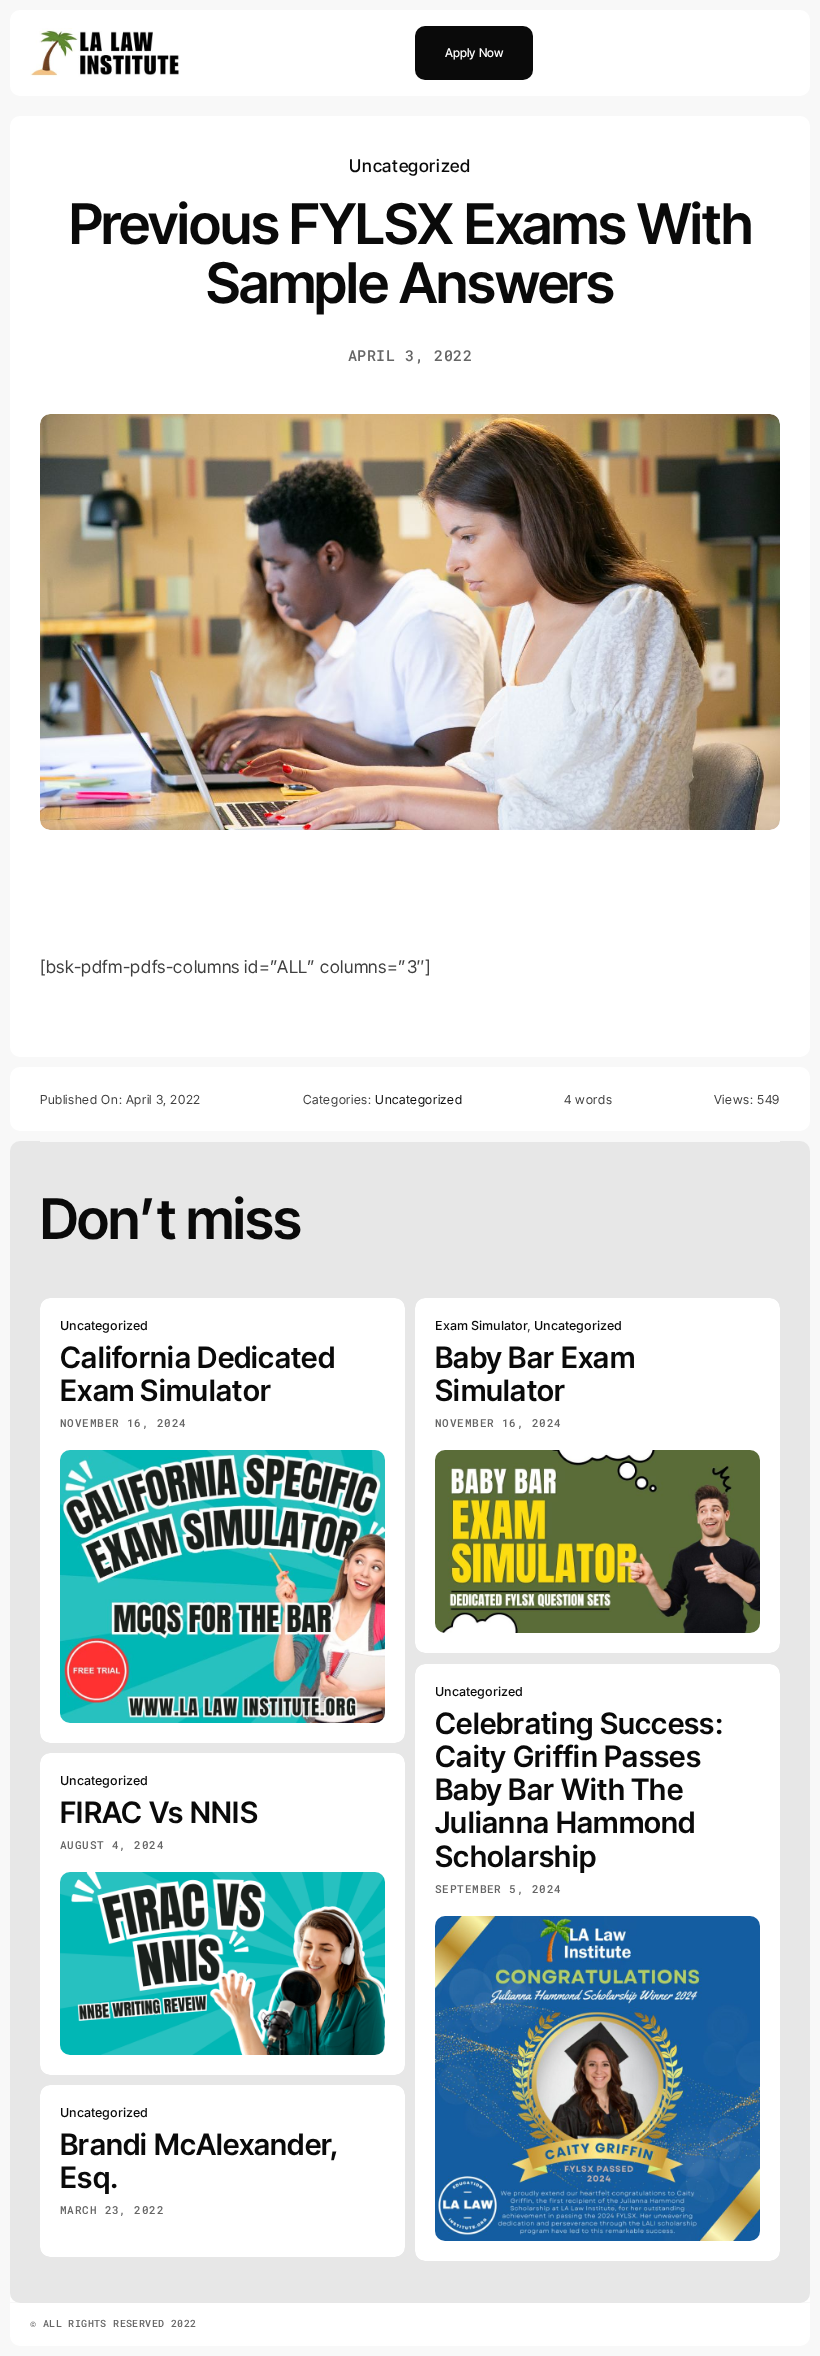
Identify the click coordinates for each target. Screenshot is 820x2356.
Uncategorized (409, 165)
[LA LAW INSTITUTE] (105, 36)
